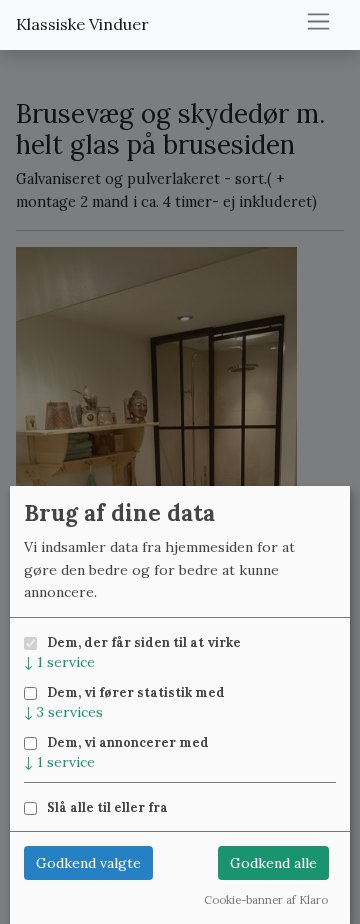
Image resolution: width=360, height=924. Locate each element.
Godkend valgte (88, 863)
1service (59, 662)
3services (63, 712)
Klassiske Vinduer (82, 24)
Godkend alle (273, 863)
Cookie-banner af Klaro (266, 900)
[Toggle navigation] (318, 21)
